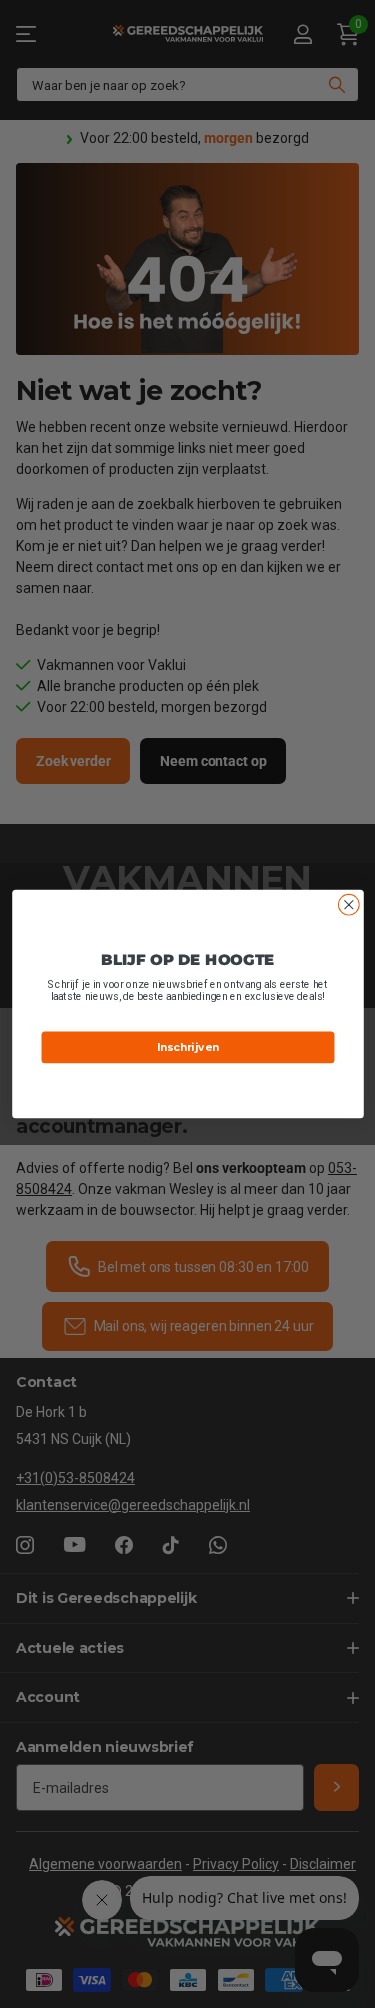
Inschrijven (188, 1047)
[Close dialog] (348, 904)
